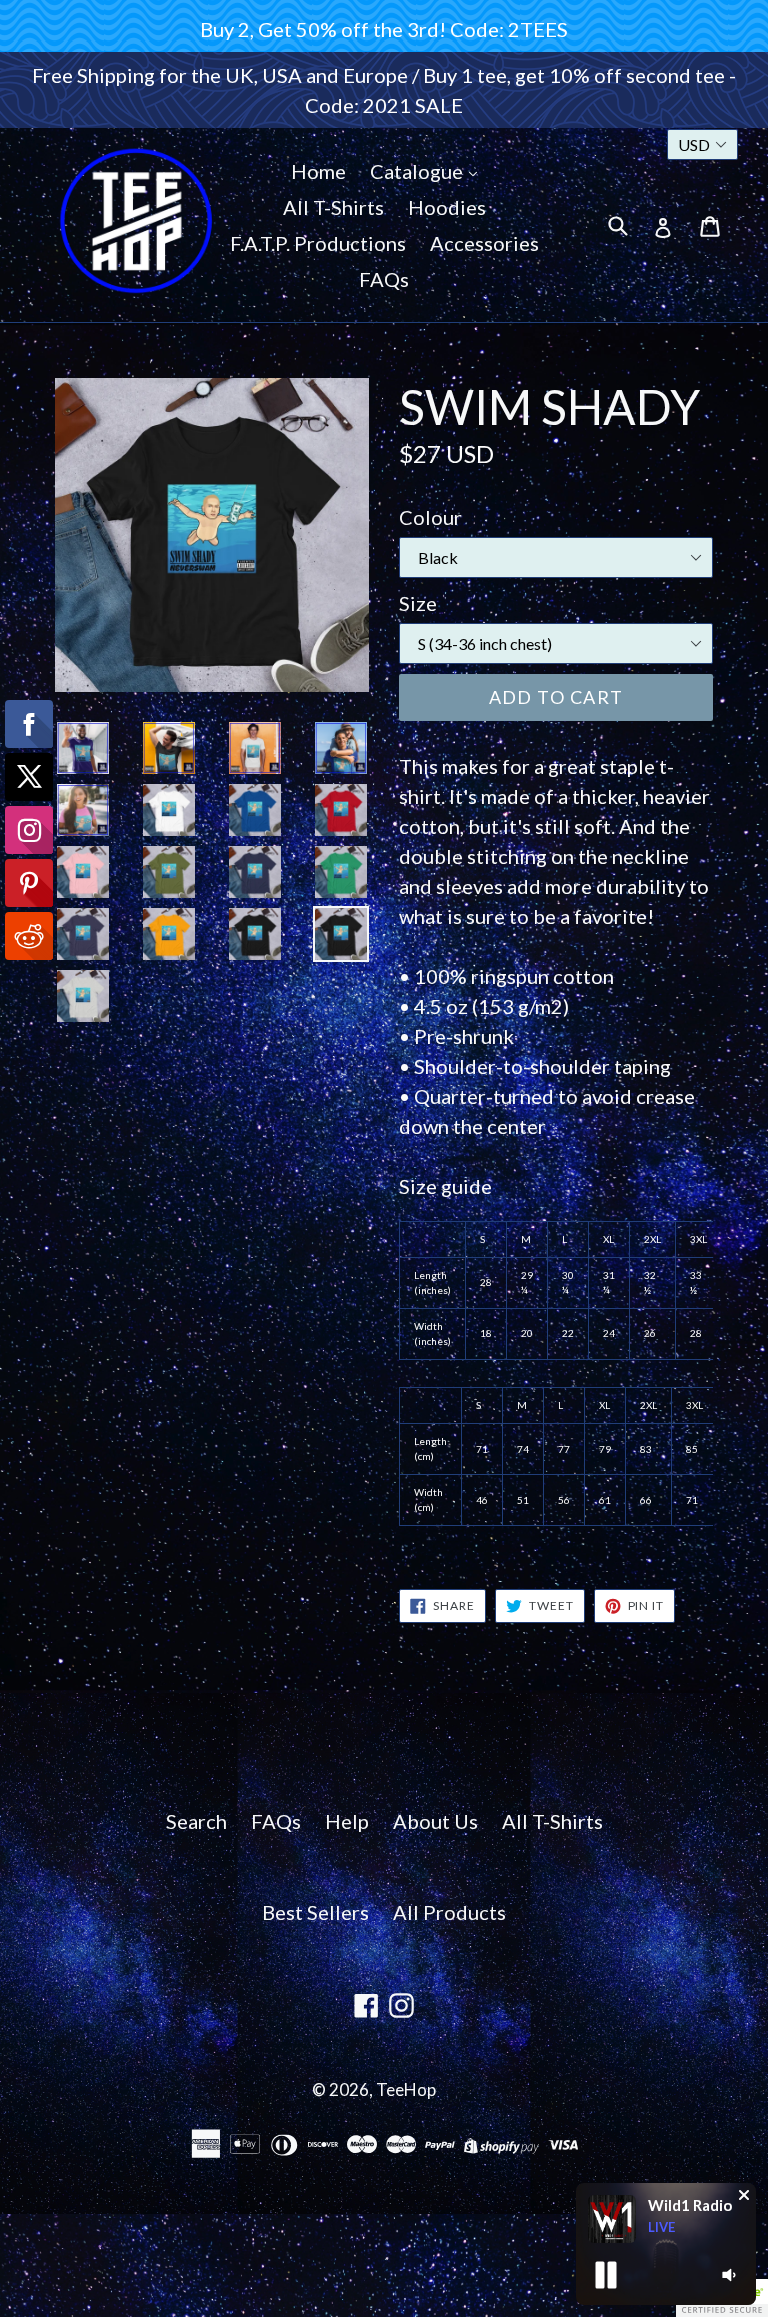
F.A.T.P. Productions (318, 243)
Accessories (484, 243)
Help (347, 1821)
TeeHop (406, 2089)
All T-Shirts (333, 207)
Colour (430, 517)
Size (418, 603)
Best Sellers (315, 1912)
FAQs (384, 279)
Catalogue (418, 171)
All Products (449, 1912)
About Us (435, 1821)
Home (318, 171)
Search (196, 1821)
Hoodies (447, 207)
